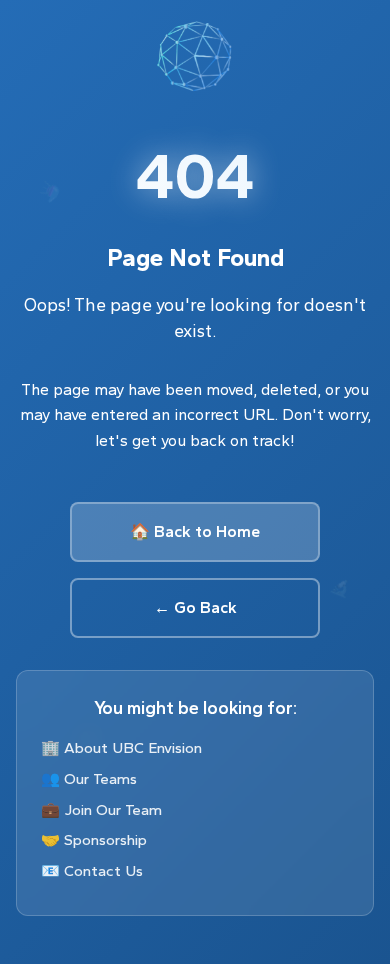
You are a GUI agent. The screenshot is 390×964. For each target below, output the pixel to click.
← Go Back (195, 607)
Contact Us (103, 871)
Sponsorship (105, 840)
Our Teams (100, 779)
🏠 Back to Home (195, 531)
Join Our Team (113, 810)
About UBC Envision (133, 748)
